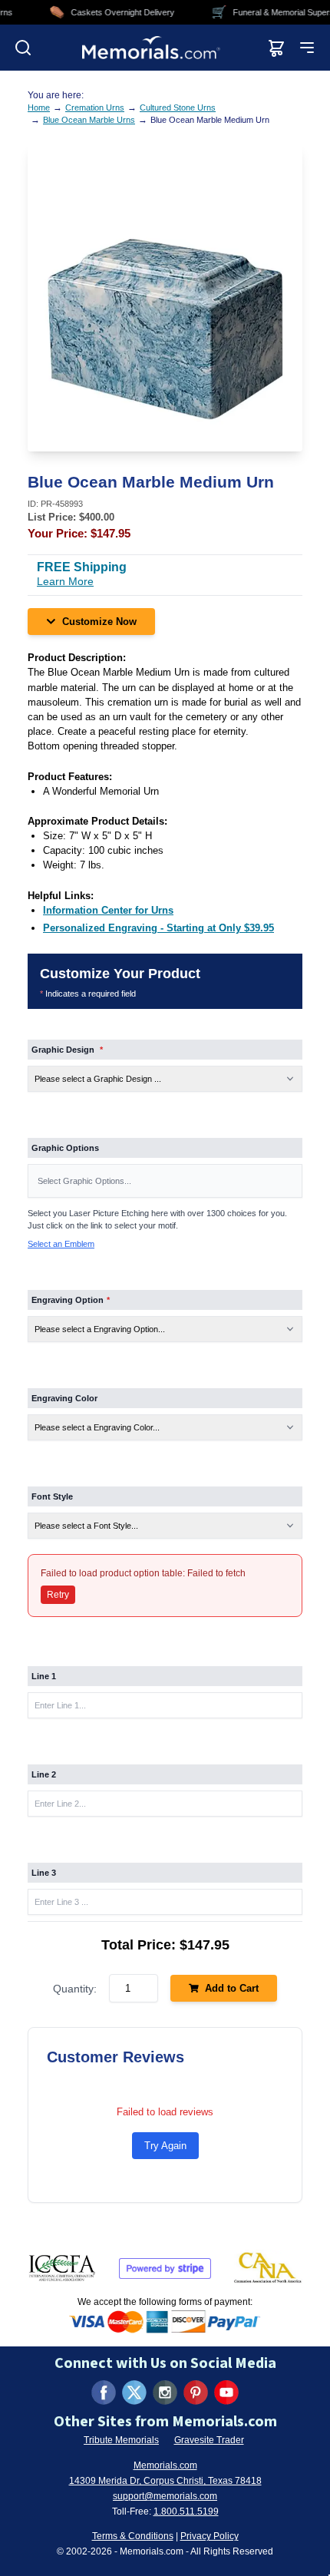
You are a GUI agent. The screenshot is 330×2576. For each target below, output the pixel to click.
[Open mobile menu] (307, 48)
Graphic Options (65, 1148)
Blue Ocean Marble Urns (89, 120)
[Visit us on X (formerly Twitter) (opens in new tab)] (134, 2392)
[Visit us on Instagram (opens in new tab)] (165, 2392)
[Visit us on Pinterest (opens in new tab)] (196, 2392)
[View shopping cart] (276, 48)
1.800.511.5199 (186, 2512)
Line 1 (44, 1676)
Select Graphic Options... (84, 1181)
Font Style (52, 1496)
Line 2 (44, 1774)
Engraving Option (71, 1300)
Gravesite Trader (209, 2440)
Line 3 (44, 1873)
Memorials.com (165, 2465)
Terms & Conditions (133, 2536)
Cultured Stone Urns (178, 107)
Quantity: (75, 1989)
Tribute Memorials (121, 2440)
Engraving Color (64, 1398)
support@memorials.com (165, 2496)
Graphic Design (67, 1050)
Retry (58, 1595)
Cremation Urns (95, 107)
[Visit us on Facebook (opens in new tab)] (104, 2392)
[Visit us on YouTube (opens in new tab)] (226, 2392)
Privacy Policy (210, 2536)
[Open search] (23, 48)
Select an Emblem (61, 1244)
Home (39, 107)
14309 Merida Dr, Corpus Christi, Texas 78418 (165, 2481)
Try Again (165, 2146)
